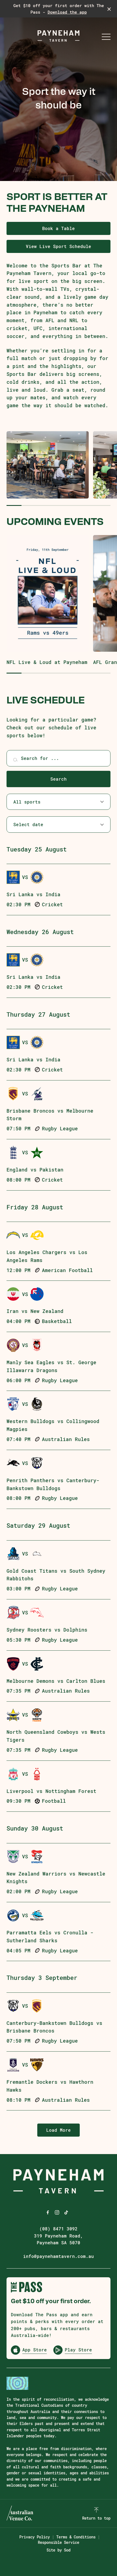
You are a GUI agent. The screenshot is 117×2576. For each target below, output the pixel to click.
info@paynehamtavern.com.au (59, 2256)
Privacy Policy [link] (35, 2537)
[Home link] (59, 36)
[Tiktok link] (66, 2212)
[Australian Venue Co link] (20, 2513)
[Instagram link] (57, 2212)
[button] (106, 38)
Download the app (67, 12)
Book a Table (59, 228)
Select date (28, 824)
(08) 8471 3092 (59, 2229)
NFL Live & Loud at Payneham (47, 662)
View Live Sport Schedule (59, 246)
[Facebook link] (48, 2212)
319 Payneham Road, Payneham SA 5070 (59, 2239)
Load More (59, 2130)
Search (59, 779)
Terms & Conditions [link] (76, 2537)
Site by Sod (59, 2550)
